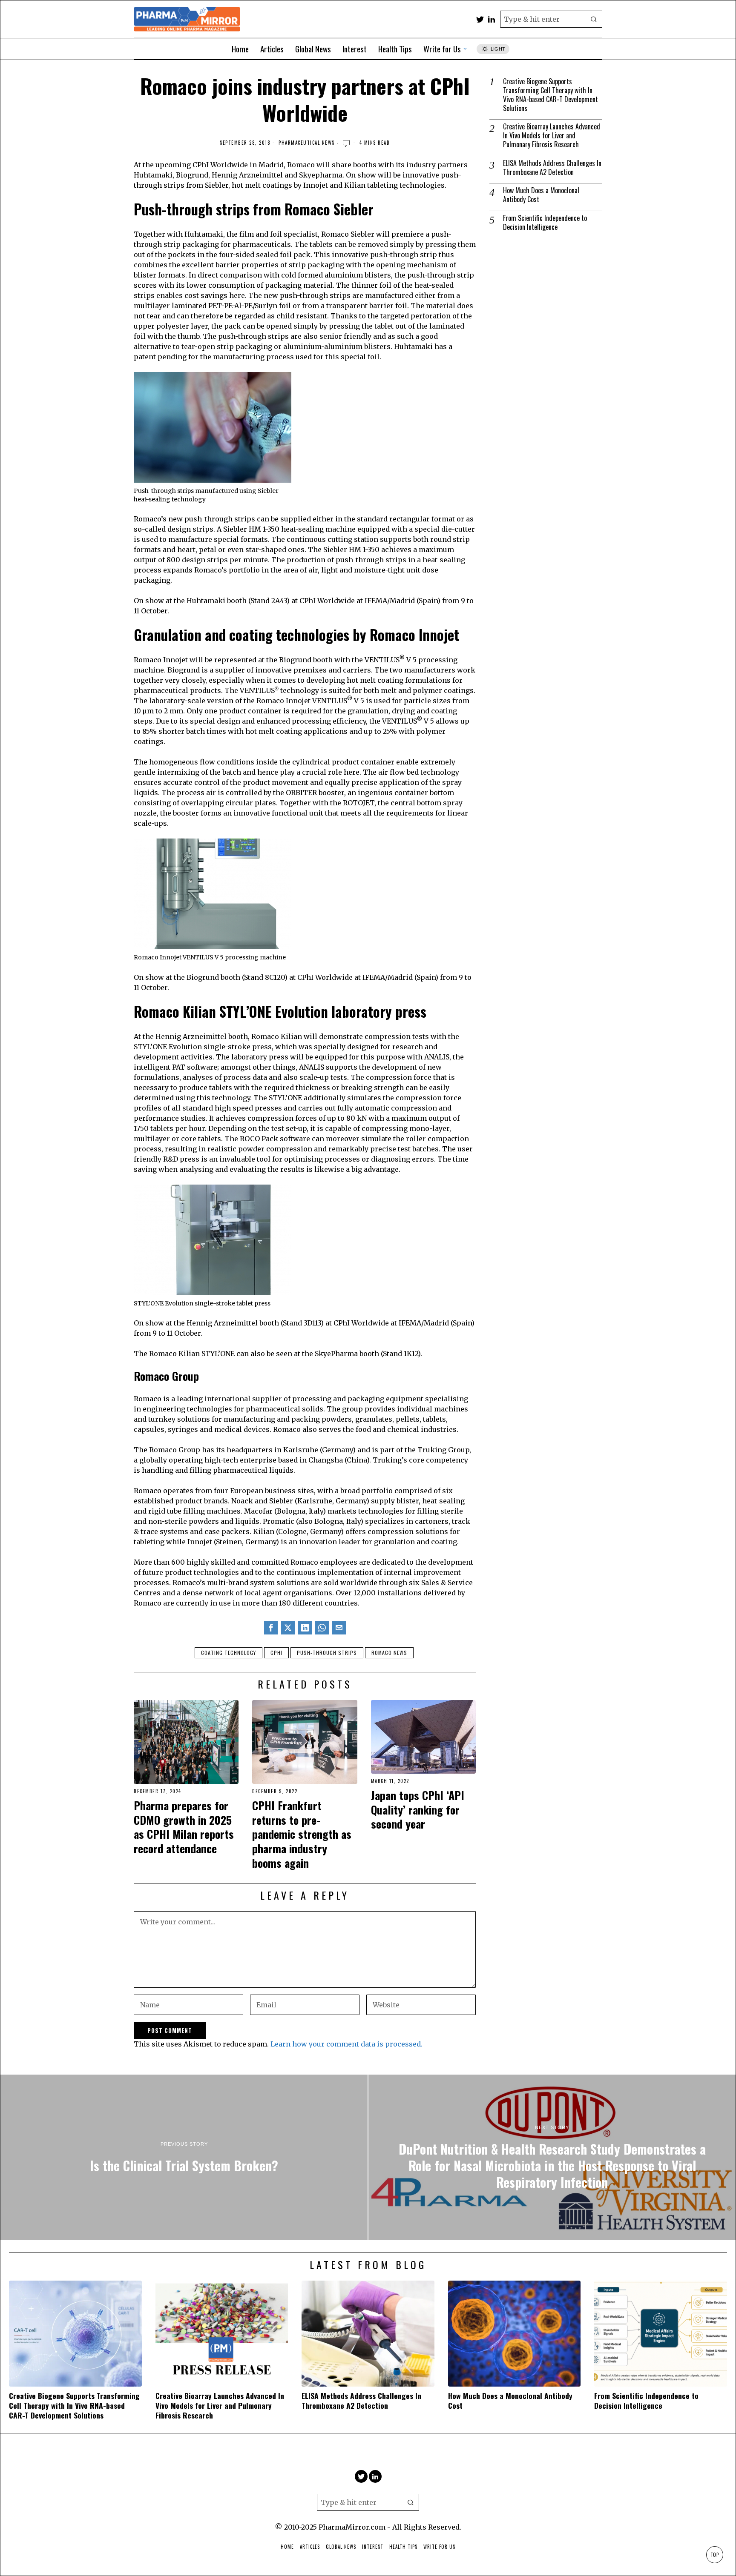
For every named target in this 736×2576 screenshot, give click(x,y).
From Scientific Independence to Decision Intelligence (545, 223)
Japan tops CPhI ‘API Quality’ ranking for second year (418, 1810)
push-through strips (327, 1653)
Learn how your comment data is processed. (346, 2044)
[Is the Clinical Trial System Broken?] (184, 2157)
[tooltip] (480, 19)
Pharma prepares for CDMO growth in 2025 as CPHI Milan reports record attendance (184, 1827)
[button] (594, 19)
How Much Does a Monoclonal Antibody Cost (541, 195)
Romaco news (389, 1653)
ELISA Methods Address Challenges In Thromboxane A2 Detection (552, 168)
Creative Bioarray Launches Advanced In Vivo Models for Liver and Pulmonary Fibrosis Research (552, 135)
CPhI (276, 1653)
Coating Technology (229, 1653)
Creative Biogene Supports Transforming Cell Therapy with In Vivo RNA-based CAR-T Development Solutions (551, 95)
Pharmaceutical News (307, 143)
